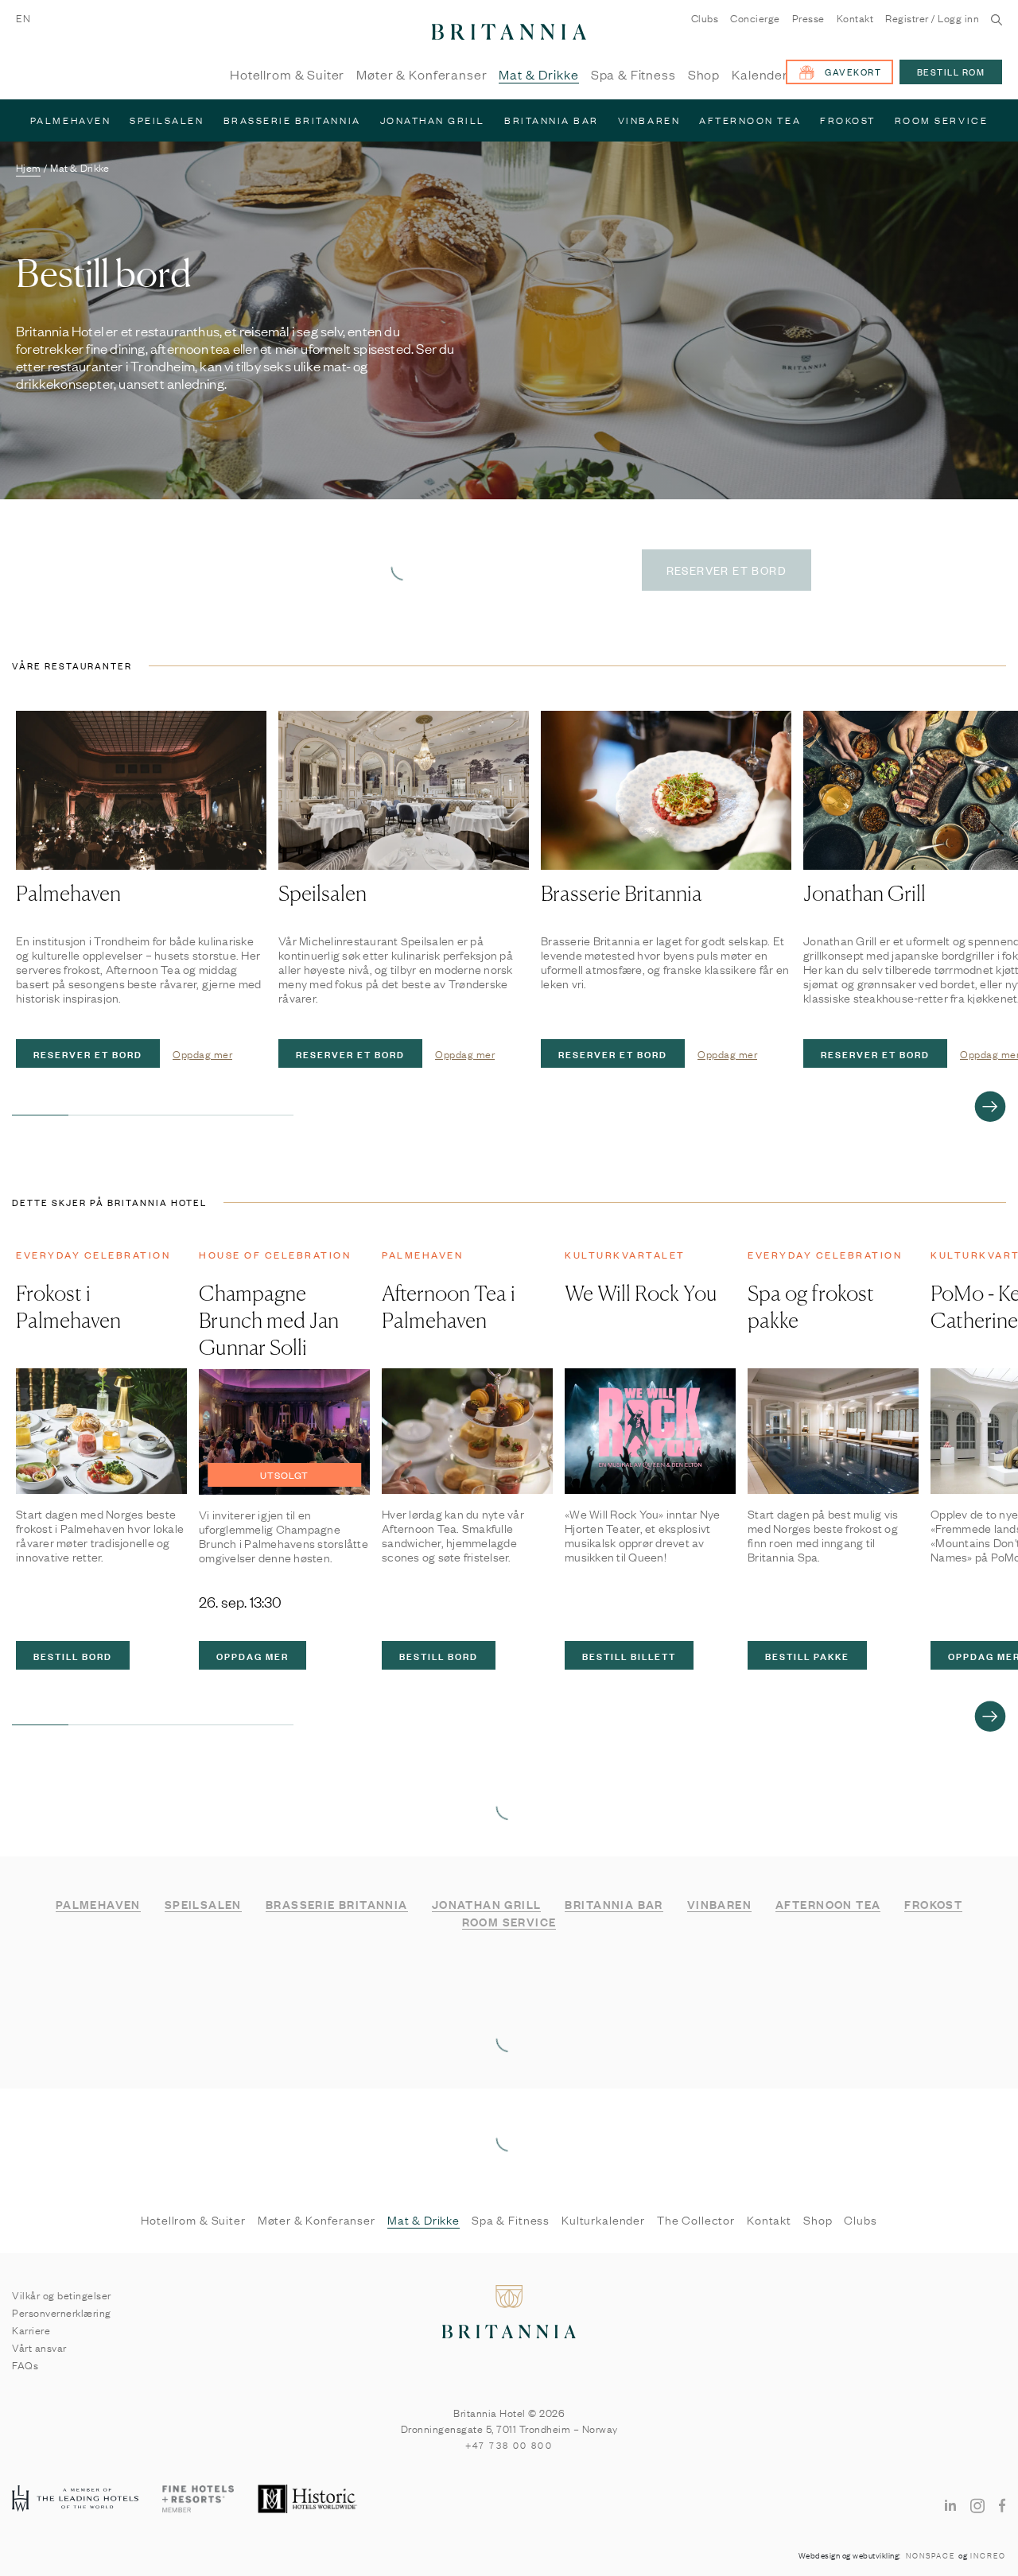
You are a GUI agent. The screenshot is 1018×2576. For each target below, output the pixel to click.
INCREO (988, 2555)
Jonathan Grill (433, 120)
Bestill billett (629, 1655)
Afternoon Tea (750, 120)
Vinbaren (649, 120)
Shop (704, 75)
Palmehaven (70, 120)
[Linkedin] (950, 2504)
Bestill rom (951, 72)
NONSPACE (931, 2555)
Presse (808, 18)
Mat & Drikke (538, 75)
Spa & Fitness (633, 75)
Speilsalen (167, 120)
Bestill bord (73, 1655)
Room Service (941, 120)
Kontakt (855, 18)
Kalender (760, 75)
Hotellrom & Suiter (287, 75)
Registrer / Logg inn (932, 18)
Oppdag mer (202, 1053)
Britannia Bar (552, 120)
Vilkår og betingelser (62, 2295)
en (23, 17)
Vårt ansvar (39, 2347)
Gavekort (853, 72)
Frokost (848, 120)
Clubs (705, 18)
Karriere (31, 2330)
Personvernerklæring (62, 2312)
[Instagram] (977, 2505)
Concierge (755, 18)
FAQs (25, 2365)
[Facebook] (1002, 2504)
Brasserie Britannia (292, 120)
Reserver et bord (88, 1053)
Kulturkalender (603, 2220)
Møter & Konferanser (422, 75)
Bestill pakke (807, 1655)
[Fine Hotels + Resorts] (198, 2500)
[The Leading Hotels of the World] (75, 2499)
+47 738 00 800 (509, 2445)
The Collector (696, 2220)
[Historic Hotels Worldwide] (309, 2500)
